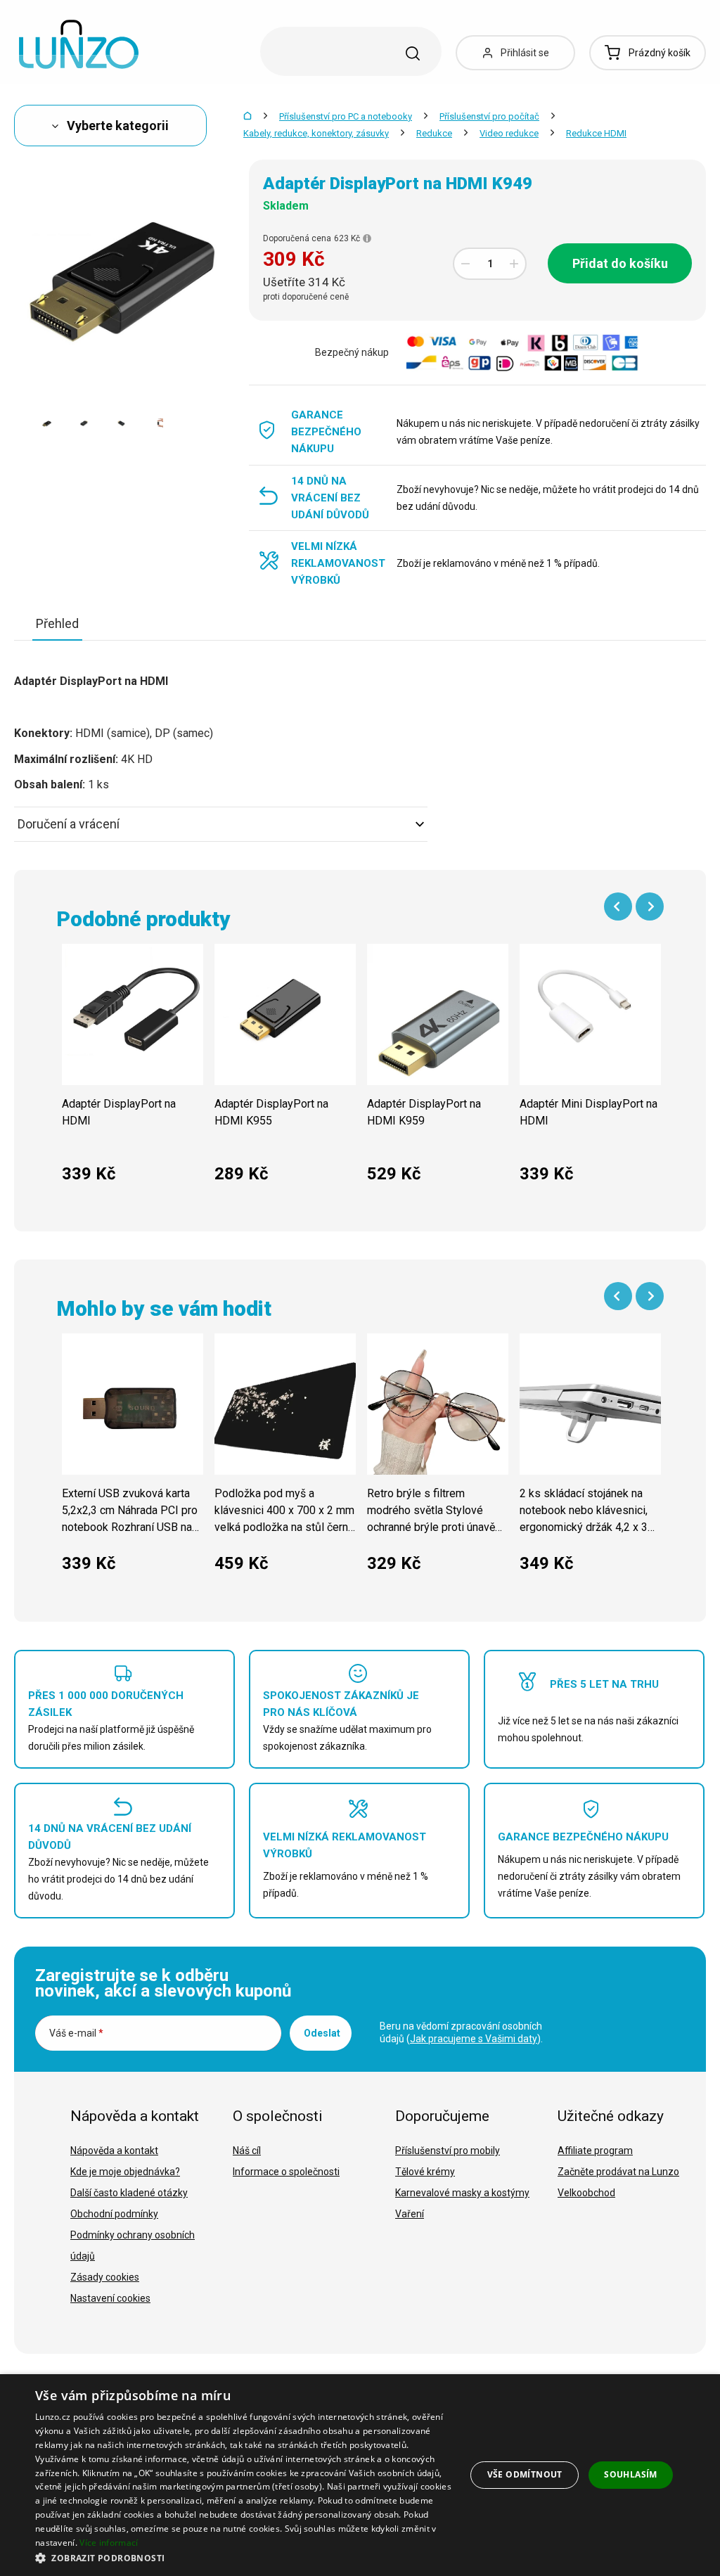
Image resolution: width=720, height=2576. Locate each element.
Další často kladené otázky (129, 2193)
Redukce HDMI (596, 133)
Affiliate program (595, 2151)
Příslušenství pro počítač (489, 116)
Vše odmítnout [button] (525, 2474)
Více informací (109, 2543)
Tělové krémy (425, 2172)
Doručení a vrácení (69, 824)
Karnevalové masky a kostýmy (462, 2193)
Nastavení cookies (110, 2298)
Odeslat (322, 2033)
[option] (47, 423)
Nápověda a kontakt (114, 2151)
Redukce (434, 133)
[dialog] (360, 2475)
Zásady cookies (105, 2277)
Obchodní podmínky (114, 2214)
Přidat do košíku (620, 263)
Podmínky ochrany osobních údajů (133, 2245)
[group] (133, 1071)
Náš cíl (247, 2151)
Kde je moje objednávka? (125, 2172)
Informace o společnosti (286, 2172)
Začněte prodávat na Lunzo (618, 2172)
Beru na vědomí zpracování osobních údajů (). (461, 2032)
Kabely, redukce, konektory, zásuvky (316, 133)
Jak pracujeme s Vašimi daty (474, 2039)
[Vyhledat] (413, 53)
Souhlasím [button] (631, 2474)
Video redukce (509, 133)
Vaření (410, 2214)
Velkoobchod (586, 2193)
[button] (244, 2557)
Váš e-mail (76, 2033)
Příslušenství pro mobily (448, 2151)
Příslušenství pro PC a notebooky (346, 116)
